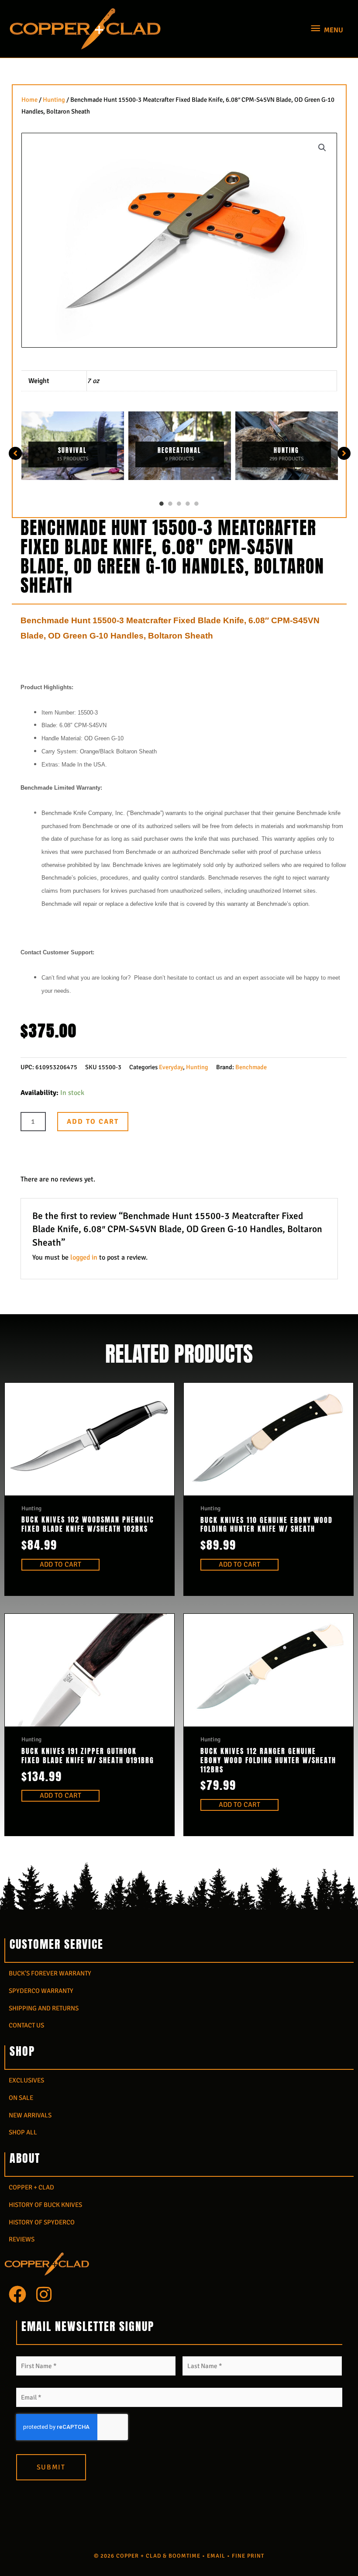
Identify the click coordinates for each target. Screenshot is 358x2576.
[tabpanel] (73, 446)
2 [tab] (170, 504)
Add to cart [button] (60, 1564)
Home (29, 100)
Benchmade (251, 1067)
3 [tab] (179, 504)
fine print (248, 2556)
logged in (84, 1257)
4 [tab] (188, 504)
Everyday (171, 1067)
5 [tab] (196, 504)
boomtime (184, 2556)
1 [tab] (162, 504)
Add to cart (93, 1122)
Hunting (54, 100)
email (216, 2556)
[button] (322, 148)
